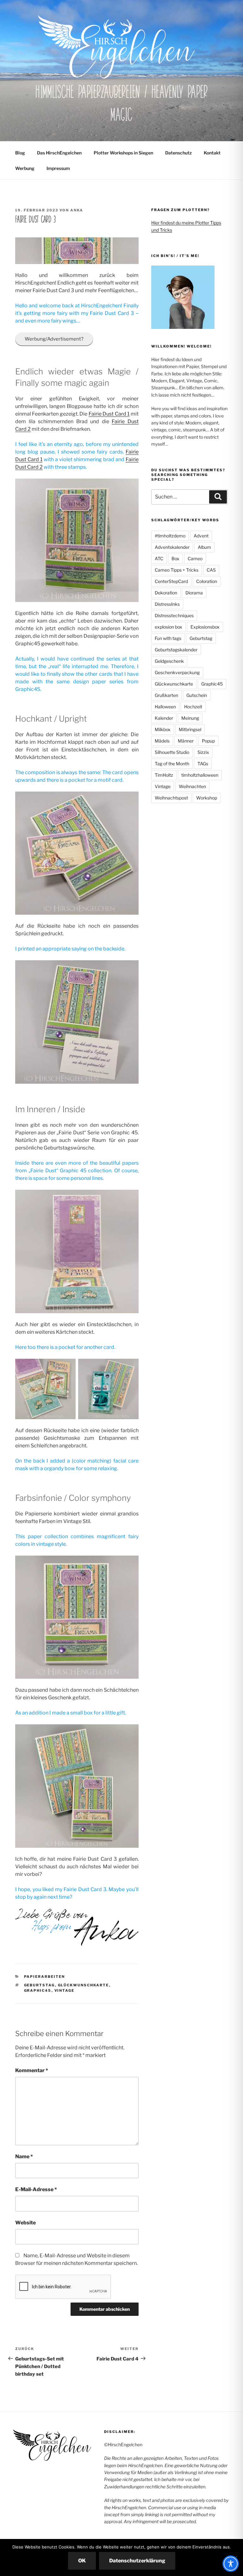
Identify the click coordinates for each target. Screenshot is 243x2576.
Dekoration (166, 593)
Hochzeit (193, 707)
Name (24, 2156)
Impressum (58, 168)
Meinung (190, 718)
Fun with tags (168, 638)
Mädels (162, 741)
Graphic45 (38, 1990)
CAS (211, 570)
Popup (208, 741)
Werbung (25, 168)
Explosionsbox (205, 627)
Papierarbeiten (45, 1977)
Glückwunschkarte (84, 1985)
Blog (20, 153)
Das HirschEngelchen (59, 153)
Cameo (195, 558)
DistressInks (167, 604)
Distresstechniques (174, 615)
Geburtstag (40, 1985)
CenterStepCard (171, 581)
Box (175, 558)
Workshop (207, 798)
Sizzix (203, 752)
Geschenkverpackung (177, 672)
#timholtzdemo (170, 536)
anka (77, 210)
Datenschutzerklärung (137, 2561)
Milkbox (163, 729)
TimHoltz (164, 775)
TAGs (203, 764)
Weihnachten (192, 786)
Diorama (194, 593)
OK (82, 2561)
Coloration (207, 581)
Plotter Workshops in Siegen (123, 153)
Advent (201, 536)
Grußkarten (166, 695)
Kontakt (212, 153)
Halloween (165, 707)
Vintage (65, 1990)
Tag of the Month (172, 764)
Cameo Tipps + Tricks (177, 570)
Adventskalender (172, 547)
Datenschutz (178, 153)
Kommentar (32, 2070)
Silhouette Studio (172, 752)
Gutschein (197, 695)
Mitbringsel (190, 729)
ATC (159, 558)
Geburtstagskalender (176, 650)
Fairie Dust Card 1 (109, 414)
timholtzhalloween (200, 775)
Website (25, 2223)
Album (204, 547)
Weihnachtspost (171, 798)
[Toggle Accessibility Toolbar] (231, 2564)
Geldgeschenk (169, 661)
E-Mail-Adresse (36, 2189)
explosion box (168, 627)
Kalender (164, 718)
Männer (186, 741)
